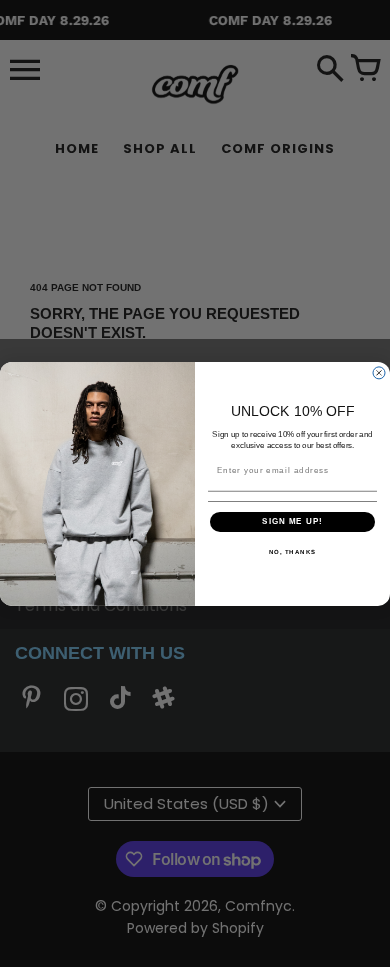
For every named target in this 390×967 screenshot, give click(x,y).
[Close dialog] (379, 373)
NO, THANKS (293, 551)
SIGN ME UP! (292, 521)
